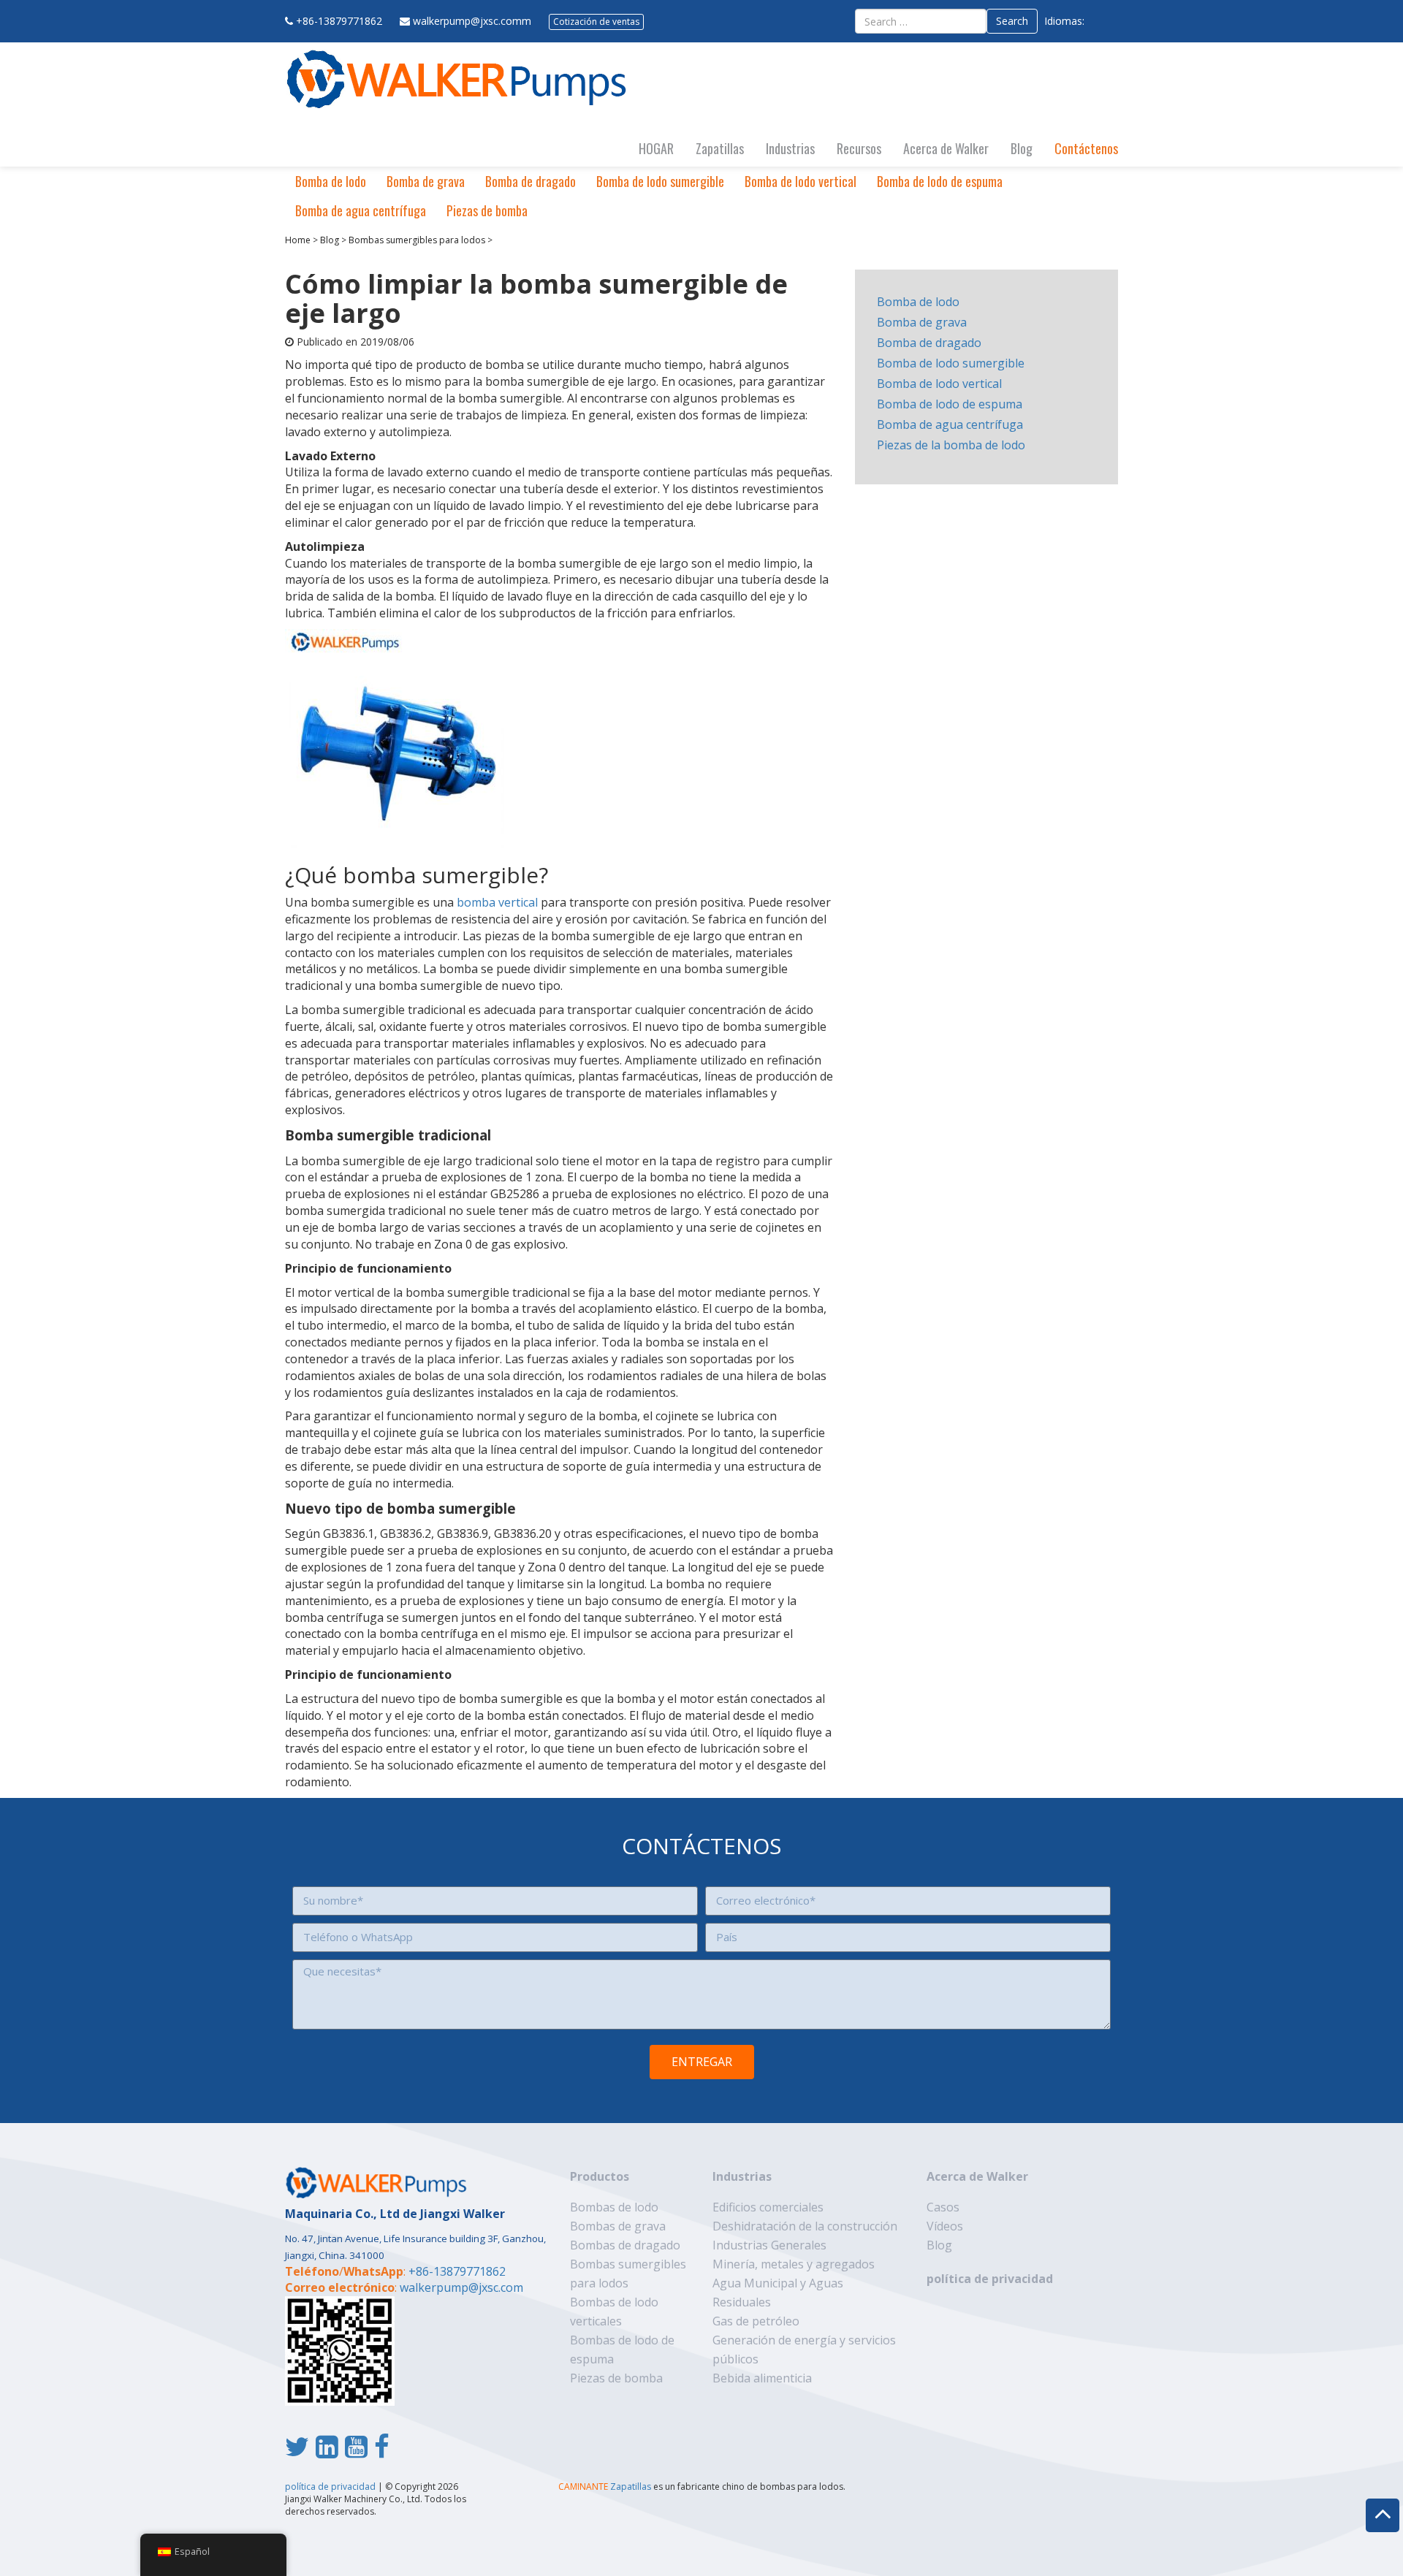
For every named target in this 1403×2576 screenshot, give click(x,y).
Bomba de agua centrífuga (361, 210)
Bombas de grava (618, 2226)
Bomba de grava (426, 181)
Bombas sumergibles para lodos (417, 240)
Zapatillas (720, 148)
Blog (1022, 148)
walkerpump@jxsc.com (461, 2287)
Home (298, 240)
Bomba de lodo (331, 181)
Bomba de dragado (531, 181)
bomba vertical (497, 902)
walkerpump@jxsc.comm (472, 21)
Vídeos (945, 2226)
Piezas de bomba (487, 210)
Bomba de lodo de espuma (940, 181)
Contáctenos (1086, 148)
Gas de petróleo (756, 2321)
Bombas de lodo (614, 2207)
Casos (943, 2207)
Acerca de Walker (946, 148)
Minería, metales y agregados (794, 2264)
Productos (600, 2176)
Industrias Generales (769, 2245)
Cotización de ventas (596, 22)
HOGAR (656, 148)
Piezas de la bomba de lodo (951, 445)
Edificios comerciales (768, 2207)
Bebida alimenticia (762, 2378)
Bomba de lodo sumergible (660, 181)
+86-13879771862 (339, 21)
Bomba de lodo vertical (801, 181)
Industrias (790, 148)
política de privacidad (990, 2279)
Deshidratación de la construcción (805, 2226)
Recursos (859, 148)
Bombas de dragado (625, 2245)
